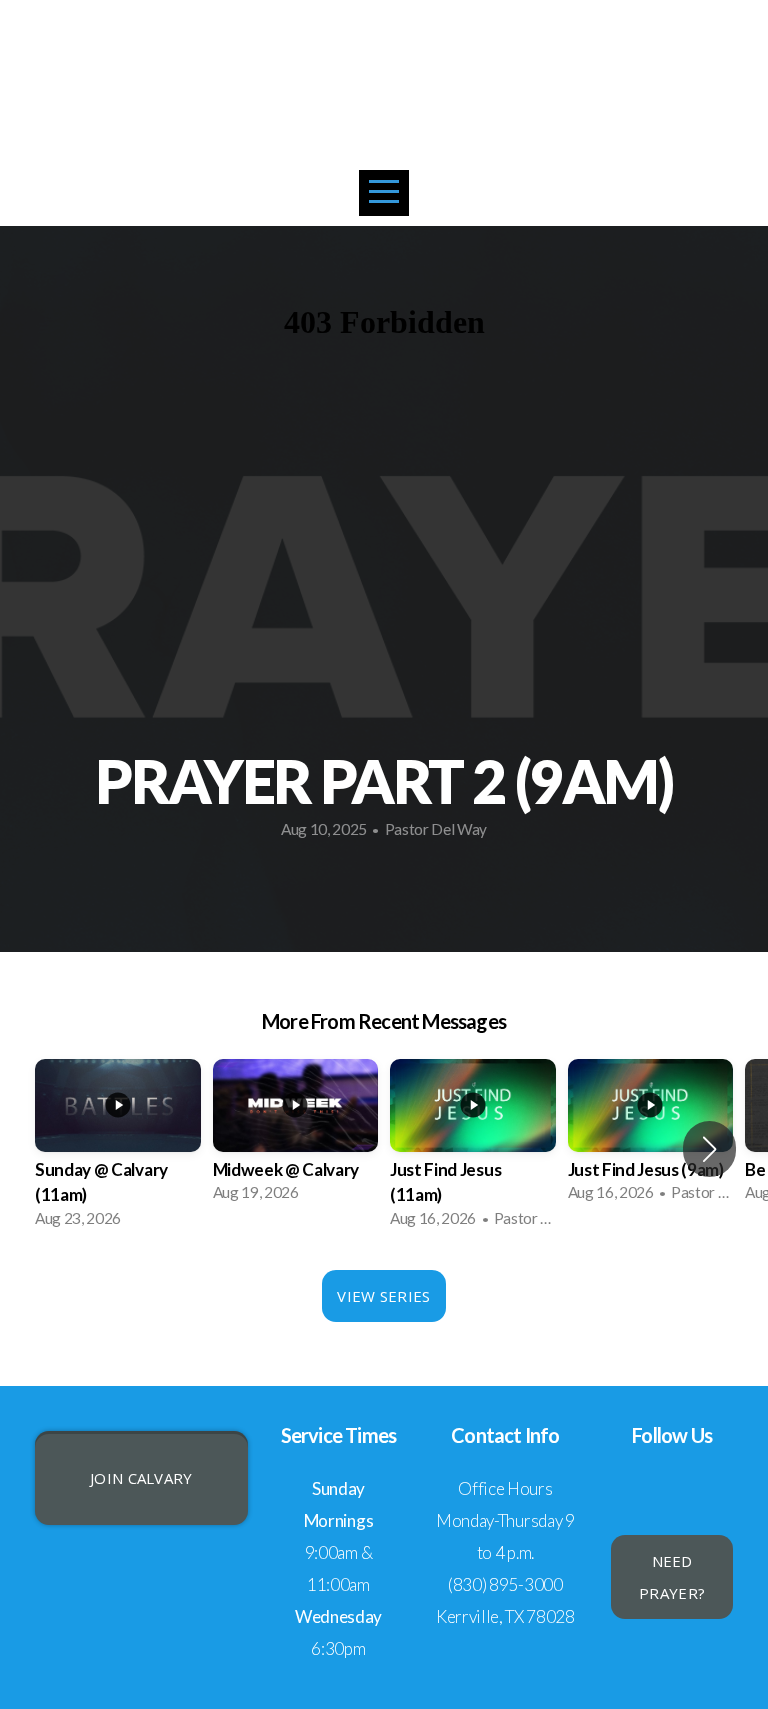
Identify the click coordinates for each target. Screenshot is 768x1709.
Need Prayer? (672, 1577)
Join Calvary (141, 1478)
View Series (383, 1296)
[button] (709, 1149)
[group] (118, 1149)
